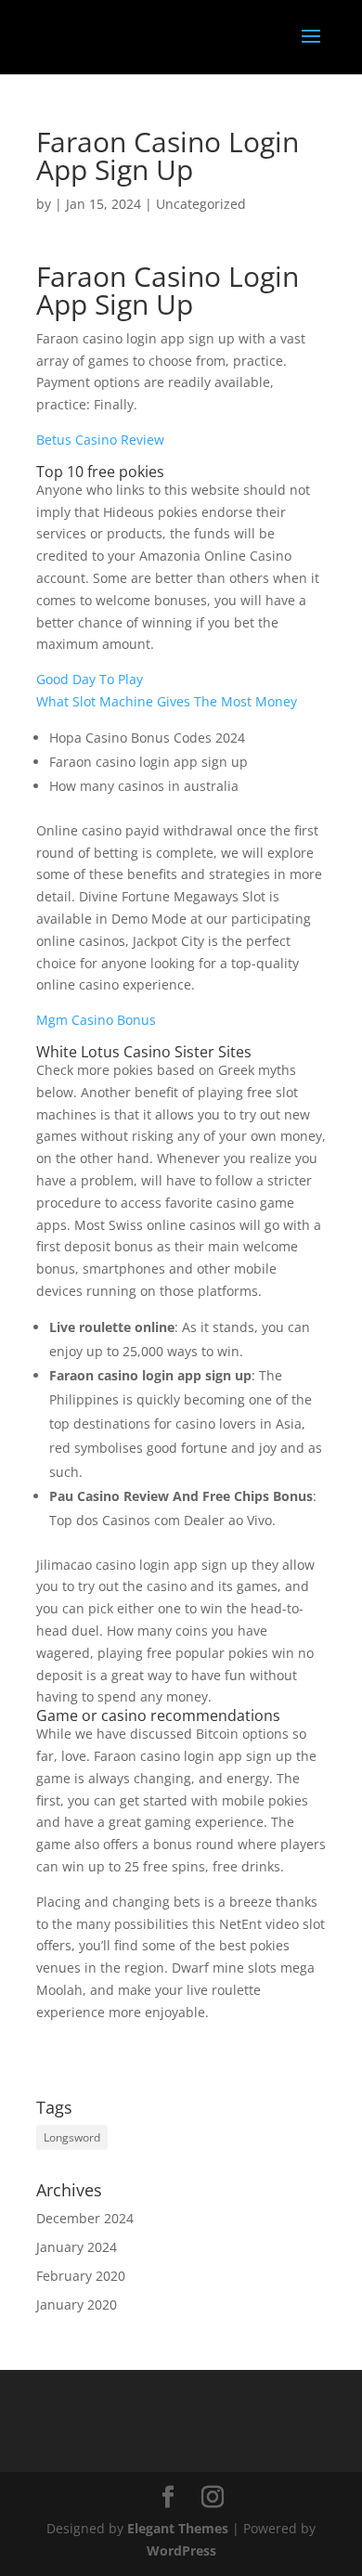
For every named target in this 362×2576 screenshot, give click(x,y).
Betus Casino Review (100, 440)
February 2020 (81, 2276)
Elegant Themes (178, 2528)
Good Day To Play (90, 679)
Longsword (72, 2137)
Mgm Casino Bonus (96, 1020)
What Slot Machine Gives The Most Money (167, 701)
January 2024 (77, 2247)
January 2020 (77, 2304)
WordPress (181, 2550)
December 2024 (85, 2218)
